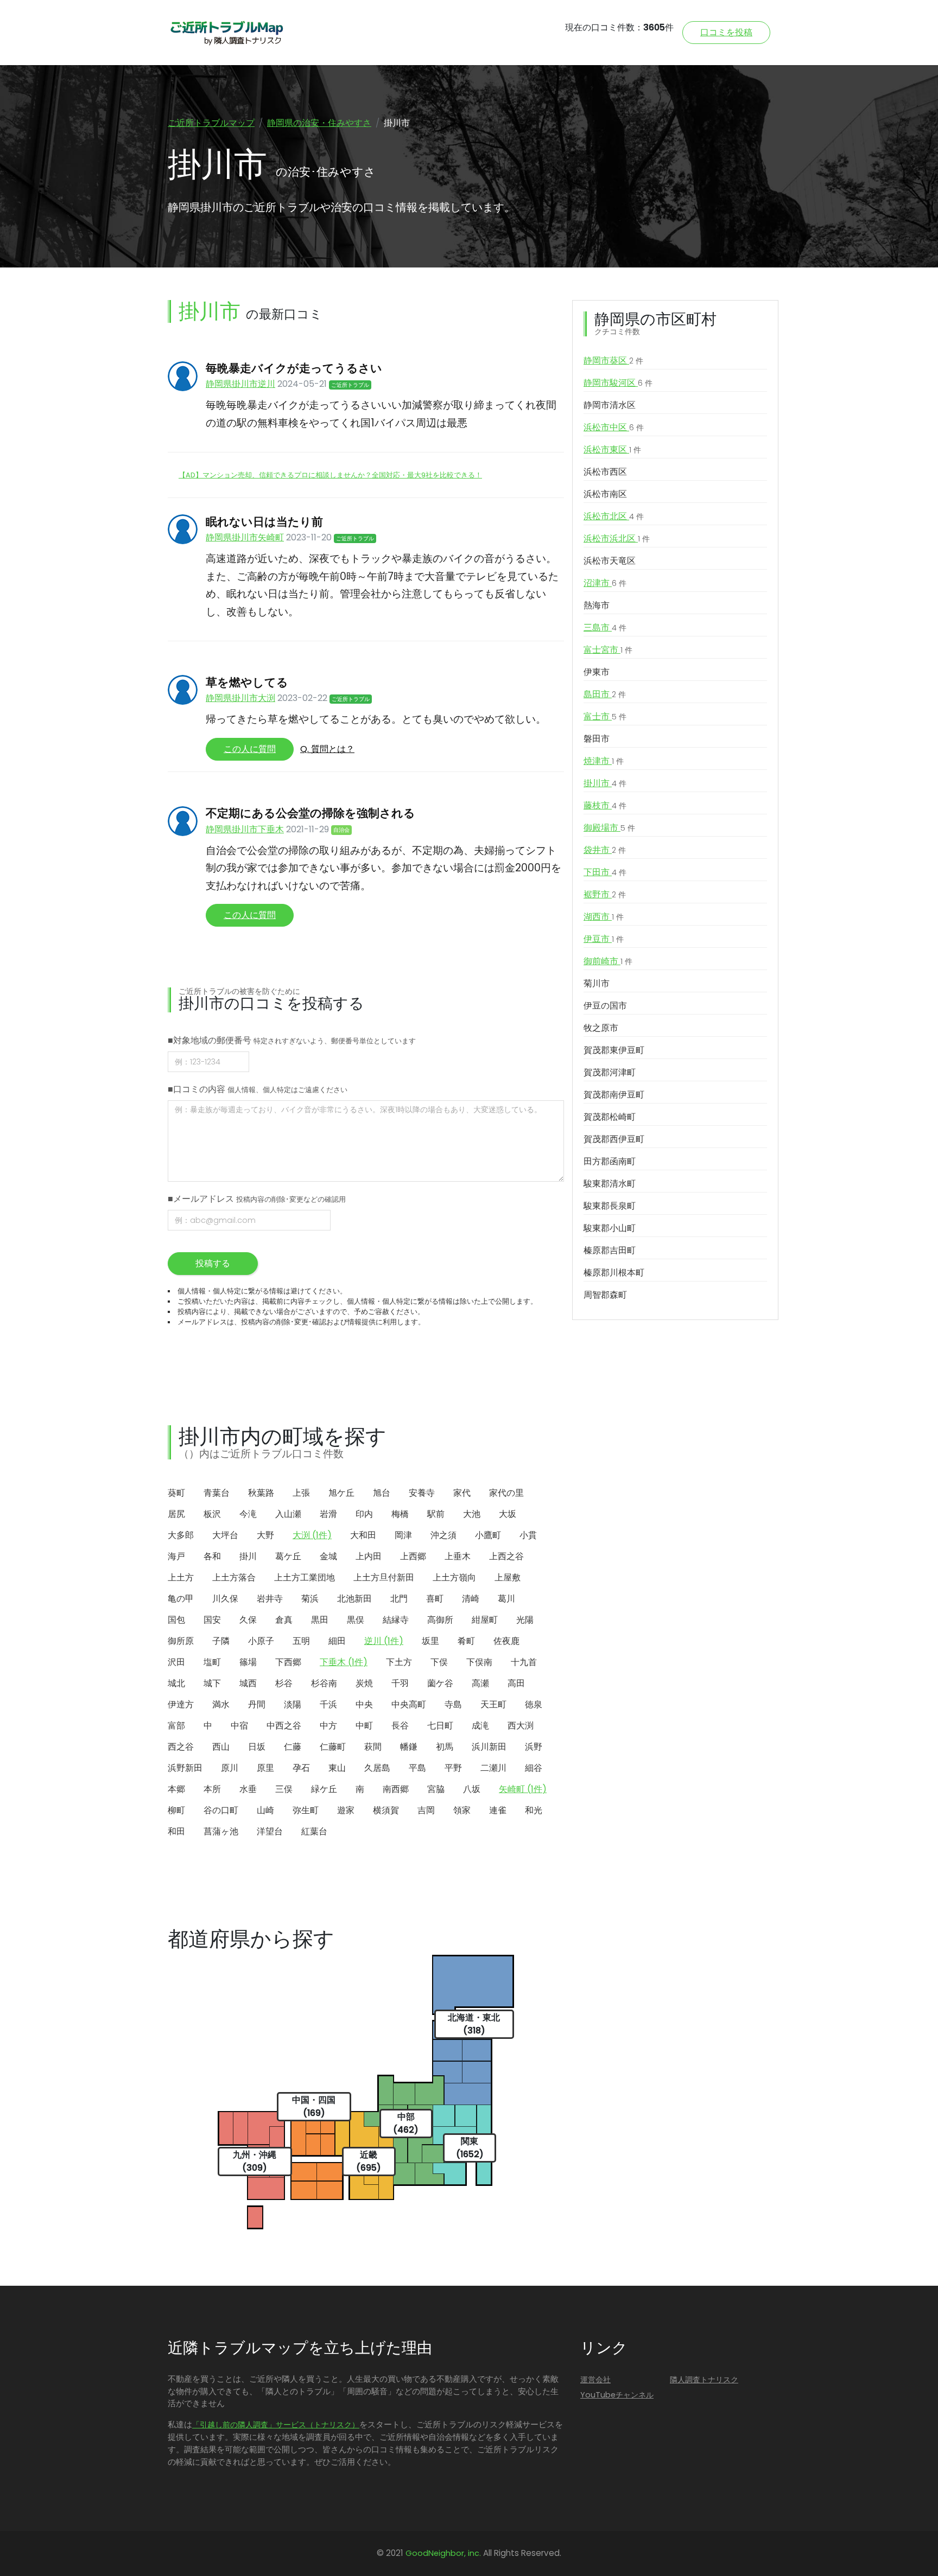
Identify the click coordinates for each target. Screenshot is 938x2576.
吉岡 (426, 1810)
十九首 (524, 1662)
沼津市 (605, 583)
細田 (337, 1641)
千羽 (400, 1683)
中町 (364, 1726)
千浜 (328, 1704)
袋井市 (605, 850)
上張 (301, 1493)
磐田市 (597, 739)
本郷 (176, 1789)
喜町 (435, 1599)
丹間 (257, 1704)
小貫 (528, 1535)
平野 (453, 1768)
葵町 (176, 1493)
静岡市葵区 (613, 361)
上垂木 (458, 1556)
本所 (212, 1789)
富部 (176, 1726)
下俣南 (479, 1662)
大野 (265, 1535)
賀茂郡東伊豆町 (614, 1050)
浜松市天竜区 (610, 561)
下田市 (605, 872)
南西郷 (396, 1789)
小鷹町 (488, 1535)
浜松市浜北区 (617, 538)
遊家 (346, 1810)
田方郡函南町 (610, 1161)
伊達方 (181, 1704)
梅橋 (400, 1514)
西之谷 (181, 1747)
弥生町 (306, 1810)
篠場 (248, 1662)
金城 (328, 1556)
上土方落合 (234, 1577)
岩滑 (328, 1514)
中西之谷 (284, 1726)
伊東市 (597, 672)
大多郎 (181, 1535)
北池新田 (354, 1599)
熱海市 (597, 605)
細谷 (534, 1768)
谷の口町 (221, 1810)
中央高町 (409, 1704)
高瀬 (480, 1683)
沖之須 (443, 1535)
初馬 (445, 1747)
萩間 (373, 1747)
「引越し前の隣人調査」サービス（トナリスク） (276, 2425)
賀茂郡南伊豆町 (614, 1095)
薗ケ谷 (440, 1683)
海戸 (176, 1556)
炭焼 (364, 1683)
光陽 (525, 1620)
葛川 (506, 1599)
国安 (212, 1620)
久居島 (377, 1768)
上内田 (369, 1556)
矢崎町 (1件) (523, 1789)
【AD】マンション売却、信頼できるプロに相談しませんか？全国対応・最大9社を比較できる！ (330, 475)
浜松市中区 (614, 427)
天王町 (493, 1704)
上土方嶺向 (454, 1577)
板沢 (212, 1514)
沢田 (176, 1662)
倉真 (284, 1620)
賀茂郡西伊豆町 (614, 1139)
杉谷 (284, 1683)
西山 (221, 1747)
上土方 (181, 1577)
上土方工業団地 (305, 1577)
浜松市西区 (605, 472)
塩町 (212, 1662)
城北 (176, 1683)
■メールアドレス (257, 1199)
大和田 (363, 1535)
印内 (364, 1514)
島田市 (605, 694)
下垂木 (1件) (344, 1662)
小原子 (261, 1641)
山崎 (265, 1810)
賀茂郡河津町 (610, 1072)
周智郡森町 (605, 1295)
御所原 (181, 1641)
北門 (399, 1599)
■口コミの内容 (258, 1089)
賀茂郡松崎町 (610, 1117)
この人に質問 (250, 749)
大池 (472, 1514)
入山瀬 (288, 1514)
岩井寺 (270, 1599)
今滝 (248, 1514)
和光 (534, 1810)
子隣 (221, 1641)
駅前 (436, 1514)
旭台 (382, 1493)
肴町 (466, 1641)
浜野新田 (185, 1768)
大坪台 (225, 1535)
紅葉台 (314, 1831)
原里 (265, 1768)
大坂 (508, 1514)
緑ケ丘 (324, 1789)
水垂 (248, 1789)
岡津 (403, 1535)
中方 (328, 1726)
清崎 (471, 1599)
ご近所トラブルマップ (211, 123)
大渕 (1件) (312, 1535)
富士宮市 (608, 650)
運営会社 (595, 2380)
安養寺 (422, 1493)
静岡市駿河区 (618, 383)
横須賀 (386, 1810)
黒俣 (356, 1620)
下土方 (399, 1662)
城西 (248, 1683)
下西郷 (288, 1662)
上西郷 (413, 1556)
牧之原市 (601, 1028)
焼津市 (604, 761)
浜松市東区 (612, 449)
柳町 (176, 1810)
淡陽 (293, 1704)
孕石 (301, 1768)
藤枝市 (605, 805)
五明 (301, 1641)
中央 (364, 1704)
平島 (417, 1768)
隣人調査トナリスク (704, 2380)
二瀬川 (493, 1768)
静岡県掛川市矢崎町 (245, 537)
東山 (337, 1768)
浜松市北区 (614, 516)
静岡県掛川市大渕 (240, 698)
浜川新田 (489, 1747)
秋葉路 (261, 1493)
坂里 (430, 1641)
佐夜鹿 (506, 1641)
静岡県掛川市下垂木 (245, 829)
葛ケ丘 (288, 1556)
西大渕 (521, 1726)
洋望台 (270, 1831)
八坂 (472, 1789)
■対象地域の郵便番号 (292, 1040)
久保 (248, 1620)
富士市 (605, 716)
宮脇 (436, 1789)
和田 (176, 1831)
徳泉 (534, 1704)
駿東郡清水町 (610, 1184)
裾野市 (605, 894)
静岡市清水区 (610, 405)
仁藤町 (333, 1747)
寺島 (453, 1704)
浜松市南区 (605, 494)
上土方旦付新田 (384, 1577)
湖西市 (604, 917)
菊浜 (310, 1599)
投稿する (213, 1263)
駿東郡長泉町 (610, 1206)
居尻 (176, 1514)
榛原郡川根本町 (614, 1273)
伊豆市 (604, 939)
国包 (176, 1620)
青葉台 (217, 1493)
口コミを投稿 (726, 32)
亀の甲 (181, 1599)
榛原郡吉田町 (610, 1250)
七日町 (440, 1726)
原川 (230, 1768)
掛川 (248, 1556)
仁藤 (293, 1747)
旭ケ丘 (341, 1493)
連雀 (498, 1810)
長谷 (400, 1726)
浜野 (534, 1747)
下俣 (439, 1662)
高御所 (440, 1620)
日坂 (257, 1747)
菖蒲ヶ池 (221, 1831)
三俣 (284, 1789)
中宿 (239, 1726)
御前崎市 (608, 961)
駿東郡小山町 (610, 1228)
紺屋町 (485, 1620)
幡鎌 (409, 1747)
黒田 (320, 1620)
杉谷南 (324, 1683)
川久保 (225, 1599)
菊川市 (597, 983)
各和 (212, 1556)
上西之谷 (506, 1556)
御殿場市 (609, 828)
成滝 (480, 1726)
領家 (462, 1810)
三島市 (605, 627)
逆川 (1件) (384, 1641)
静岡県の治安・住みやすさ (319, 123)
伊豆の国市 (605, 1006)
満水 (221, 1704)
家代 (462, 1493)
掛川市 (605, 783)
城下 (212, 1683)
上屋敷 (508, 1577)
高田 (516, 1683)
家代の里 (506, 1493)
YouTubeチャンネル (617, 2395)
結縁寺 (396, 1620)
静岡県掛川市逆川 (240, 384)
